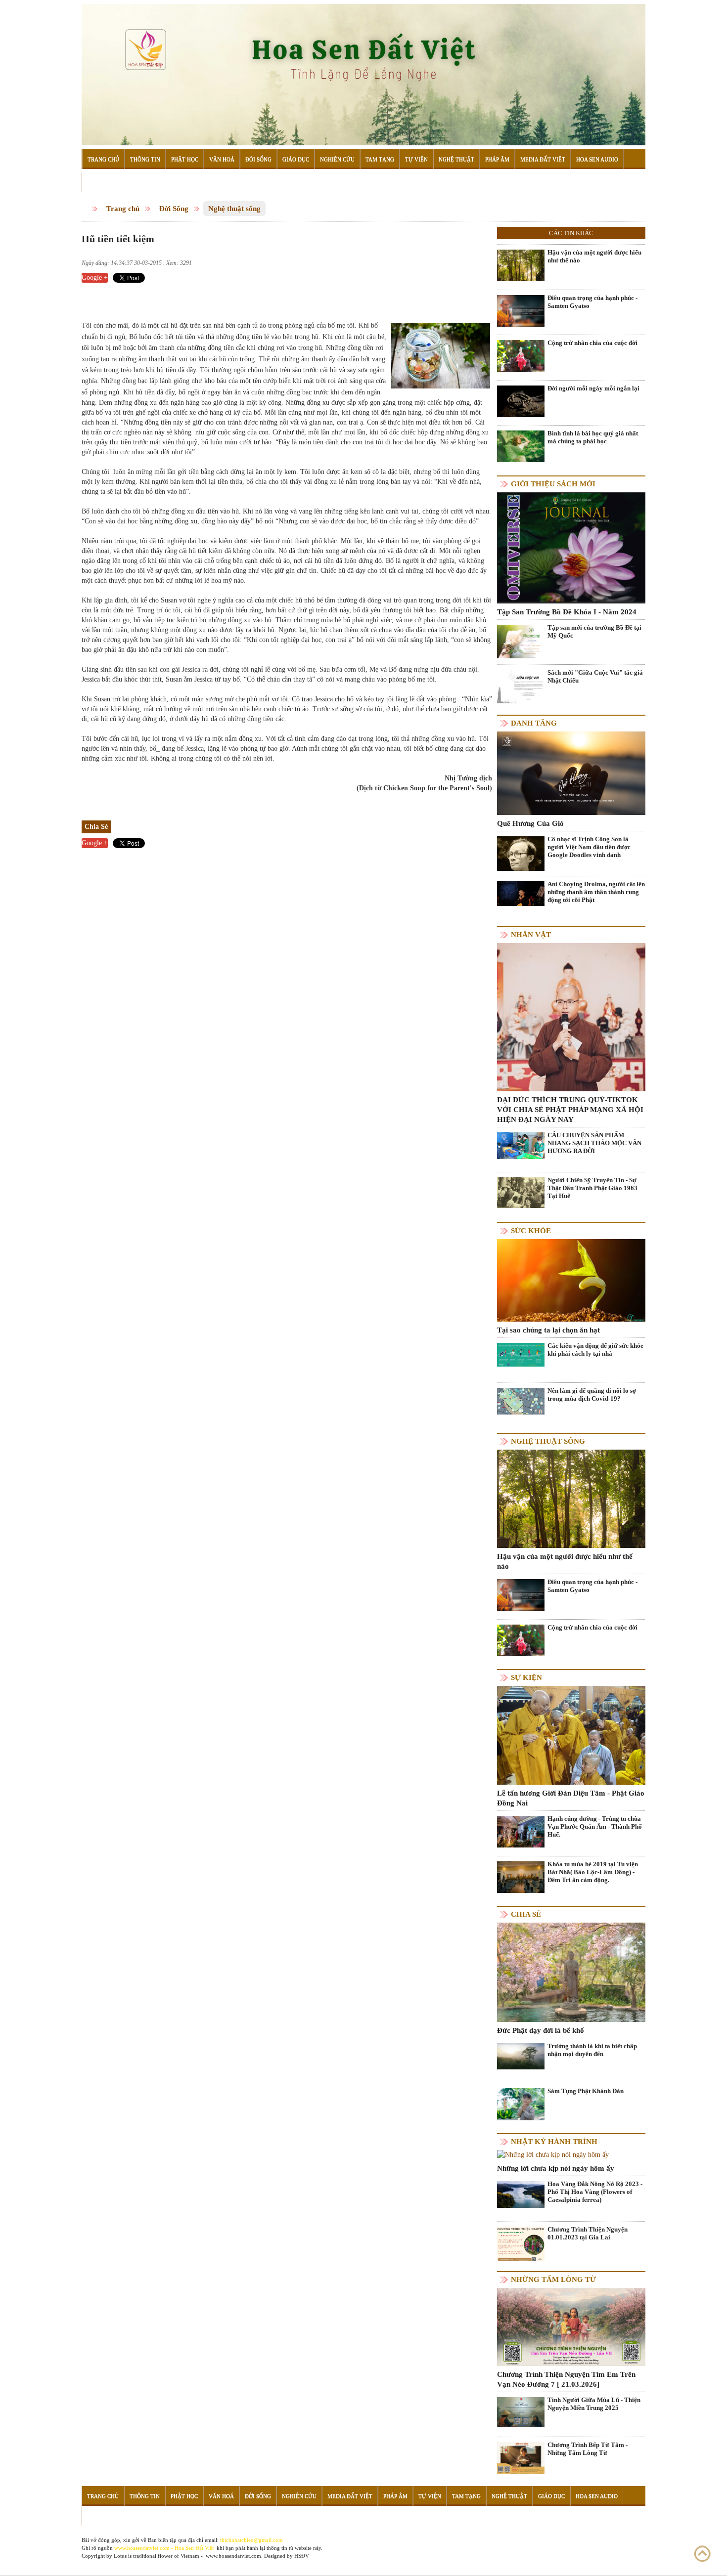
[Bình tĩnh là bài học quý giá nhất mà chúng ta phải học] (521, 446)
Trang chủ (123, 209)
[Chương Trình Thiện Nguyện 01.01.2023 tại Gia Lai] (521, 2246)
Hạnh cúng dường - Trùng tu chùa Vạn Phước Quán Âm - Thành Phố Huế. (595, 1826)
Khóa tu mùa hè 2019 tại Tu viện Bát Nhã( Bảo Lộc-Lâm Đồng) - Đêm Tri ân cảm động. (593, 1872)
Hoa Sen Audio (597, 159)
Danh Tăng (534, 723)
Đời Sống (258, 159)
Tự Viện (416, 159)
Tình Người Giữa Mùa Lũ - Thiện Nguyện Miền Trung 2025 (594, 2404)
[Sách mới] (521, 686)
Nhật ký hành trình (554, 2142)
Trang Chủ (103, 159)
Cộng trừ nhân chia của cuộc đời (592, 343)
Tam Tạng (380, 159)
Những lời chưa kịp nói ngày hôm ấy (556, 2168)
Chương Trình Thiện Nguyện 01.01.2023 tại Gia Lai (588, 2233)
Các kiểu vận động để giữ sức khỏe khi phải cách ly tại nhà (595, 1350)
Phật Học (185, 159)
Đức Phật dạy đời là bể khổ (541, 2030)
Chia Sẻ (526, 1914)
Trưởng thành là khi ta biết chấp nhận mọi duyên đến (592, 2050)
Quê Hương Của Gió (530, 823)
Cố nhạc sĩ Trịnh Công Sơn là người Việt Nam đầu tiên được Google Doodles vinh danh (589, 847)
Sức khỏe (531, 1231)
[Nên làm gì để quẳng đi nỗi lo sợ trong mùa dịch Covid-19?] (521, 1400)
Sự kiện (526, 1677)
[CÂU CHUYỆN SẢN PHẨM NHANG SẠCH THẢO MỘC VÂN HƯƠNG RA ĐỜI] (521, 1145)
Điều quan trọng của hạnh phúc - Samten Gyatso (592, 302)
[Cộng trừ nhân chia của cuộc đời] (521, 356)
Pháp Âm (497, 159)
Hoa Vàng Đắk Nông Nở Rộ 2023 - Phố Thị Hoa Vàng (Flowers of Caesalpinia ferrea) (595, 2192)
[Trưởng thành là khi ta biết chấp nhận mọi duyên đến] (521, 2056)
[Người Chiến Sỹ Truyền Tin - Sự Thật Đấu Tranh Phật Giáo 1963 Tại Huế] (521, 1192)
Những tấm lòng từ (553, 2279)
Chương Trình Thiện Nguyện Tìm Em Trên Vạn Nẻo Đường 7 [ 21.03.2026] (566, 2379)
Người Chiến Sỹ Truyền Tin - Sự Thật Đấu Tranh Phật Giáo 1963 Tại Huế (592, 1188)
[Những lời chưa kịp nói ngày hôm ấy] (553, 2155)
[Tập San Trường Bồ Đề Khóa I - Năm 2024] (571, 547)
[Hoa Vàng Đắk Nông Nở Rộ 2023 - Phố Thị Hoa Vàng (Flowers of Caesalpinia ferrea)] (521, 2194)
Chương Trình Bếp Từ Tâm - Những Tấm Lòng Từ (588, 2449)
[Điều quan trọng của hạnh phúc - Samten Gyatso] (521, 310)
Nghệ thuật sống (234, 209)
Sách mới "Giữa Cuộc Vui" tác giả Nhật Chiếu (595, 676)
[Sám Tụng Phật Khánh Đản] (521, 2104)
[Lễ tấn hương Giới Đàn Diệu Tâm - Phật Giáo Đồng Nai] (571, 1735)
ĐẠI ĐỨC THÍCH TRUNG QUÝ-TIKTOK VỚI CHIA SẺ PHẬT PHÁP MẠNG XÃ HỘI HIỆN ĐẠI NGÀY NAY (570, 1110)
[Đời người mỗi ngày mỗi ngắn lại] (521, 401)
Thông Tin (145, 159)
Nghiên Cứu (337, 159)
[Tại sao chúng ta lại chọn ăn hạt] (571, 1279)
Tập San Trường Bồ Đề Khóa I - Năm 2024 (567, 612)
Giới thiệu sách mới (553, 484)
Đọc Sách (101, 182)
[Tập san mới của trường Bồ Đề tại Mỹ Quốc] (521, 641)
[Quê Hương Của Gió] (571, 773)
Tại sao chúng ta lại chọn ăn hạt (548, 1330)
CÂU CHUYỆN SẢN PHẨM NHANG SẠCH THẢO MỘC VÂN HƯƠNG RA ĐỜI (594, 1143)
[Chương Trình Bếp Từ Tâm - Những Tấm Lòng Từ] (521, 2458)
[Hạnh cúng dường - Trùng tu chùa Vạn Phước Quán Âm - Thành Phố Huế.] (521, 1831)
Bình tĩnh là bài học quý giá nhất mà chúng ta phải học (593, 437)
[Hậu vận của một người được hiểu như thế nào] (521, 265)
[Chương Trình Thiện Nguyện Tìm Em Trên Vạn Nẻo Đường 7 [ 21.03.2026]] (571, 2326)
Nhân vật (531, 935)
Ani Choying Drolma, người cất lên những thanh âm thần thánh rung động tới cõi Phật (596, 892)
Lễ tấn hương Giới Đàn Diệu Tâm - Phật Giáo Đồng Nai (571, 1798)
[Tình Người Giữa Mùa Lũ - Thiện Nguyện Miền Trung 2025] (521, 2411)
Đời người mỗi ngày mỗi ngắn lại (593, 388)
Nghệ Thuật (456, 159)
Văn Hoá (222, 159)
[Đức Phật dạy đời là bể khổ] (571, 1972)
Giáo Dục (296, 159)
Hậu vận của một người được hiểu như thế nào (594, 256)
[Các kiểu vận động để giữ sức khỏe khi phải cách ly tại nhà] (521, 1354)
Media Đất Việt (543, 159)
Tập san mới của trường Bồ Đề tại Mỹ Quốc (594, 631)
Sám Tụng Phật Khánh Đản (586, 2091)
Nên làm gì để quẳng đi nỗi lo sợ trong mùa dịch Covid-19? (592, 1395)
